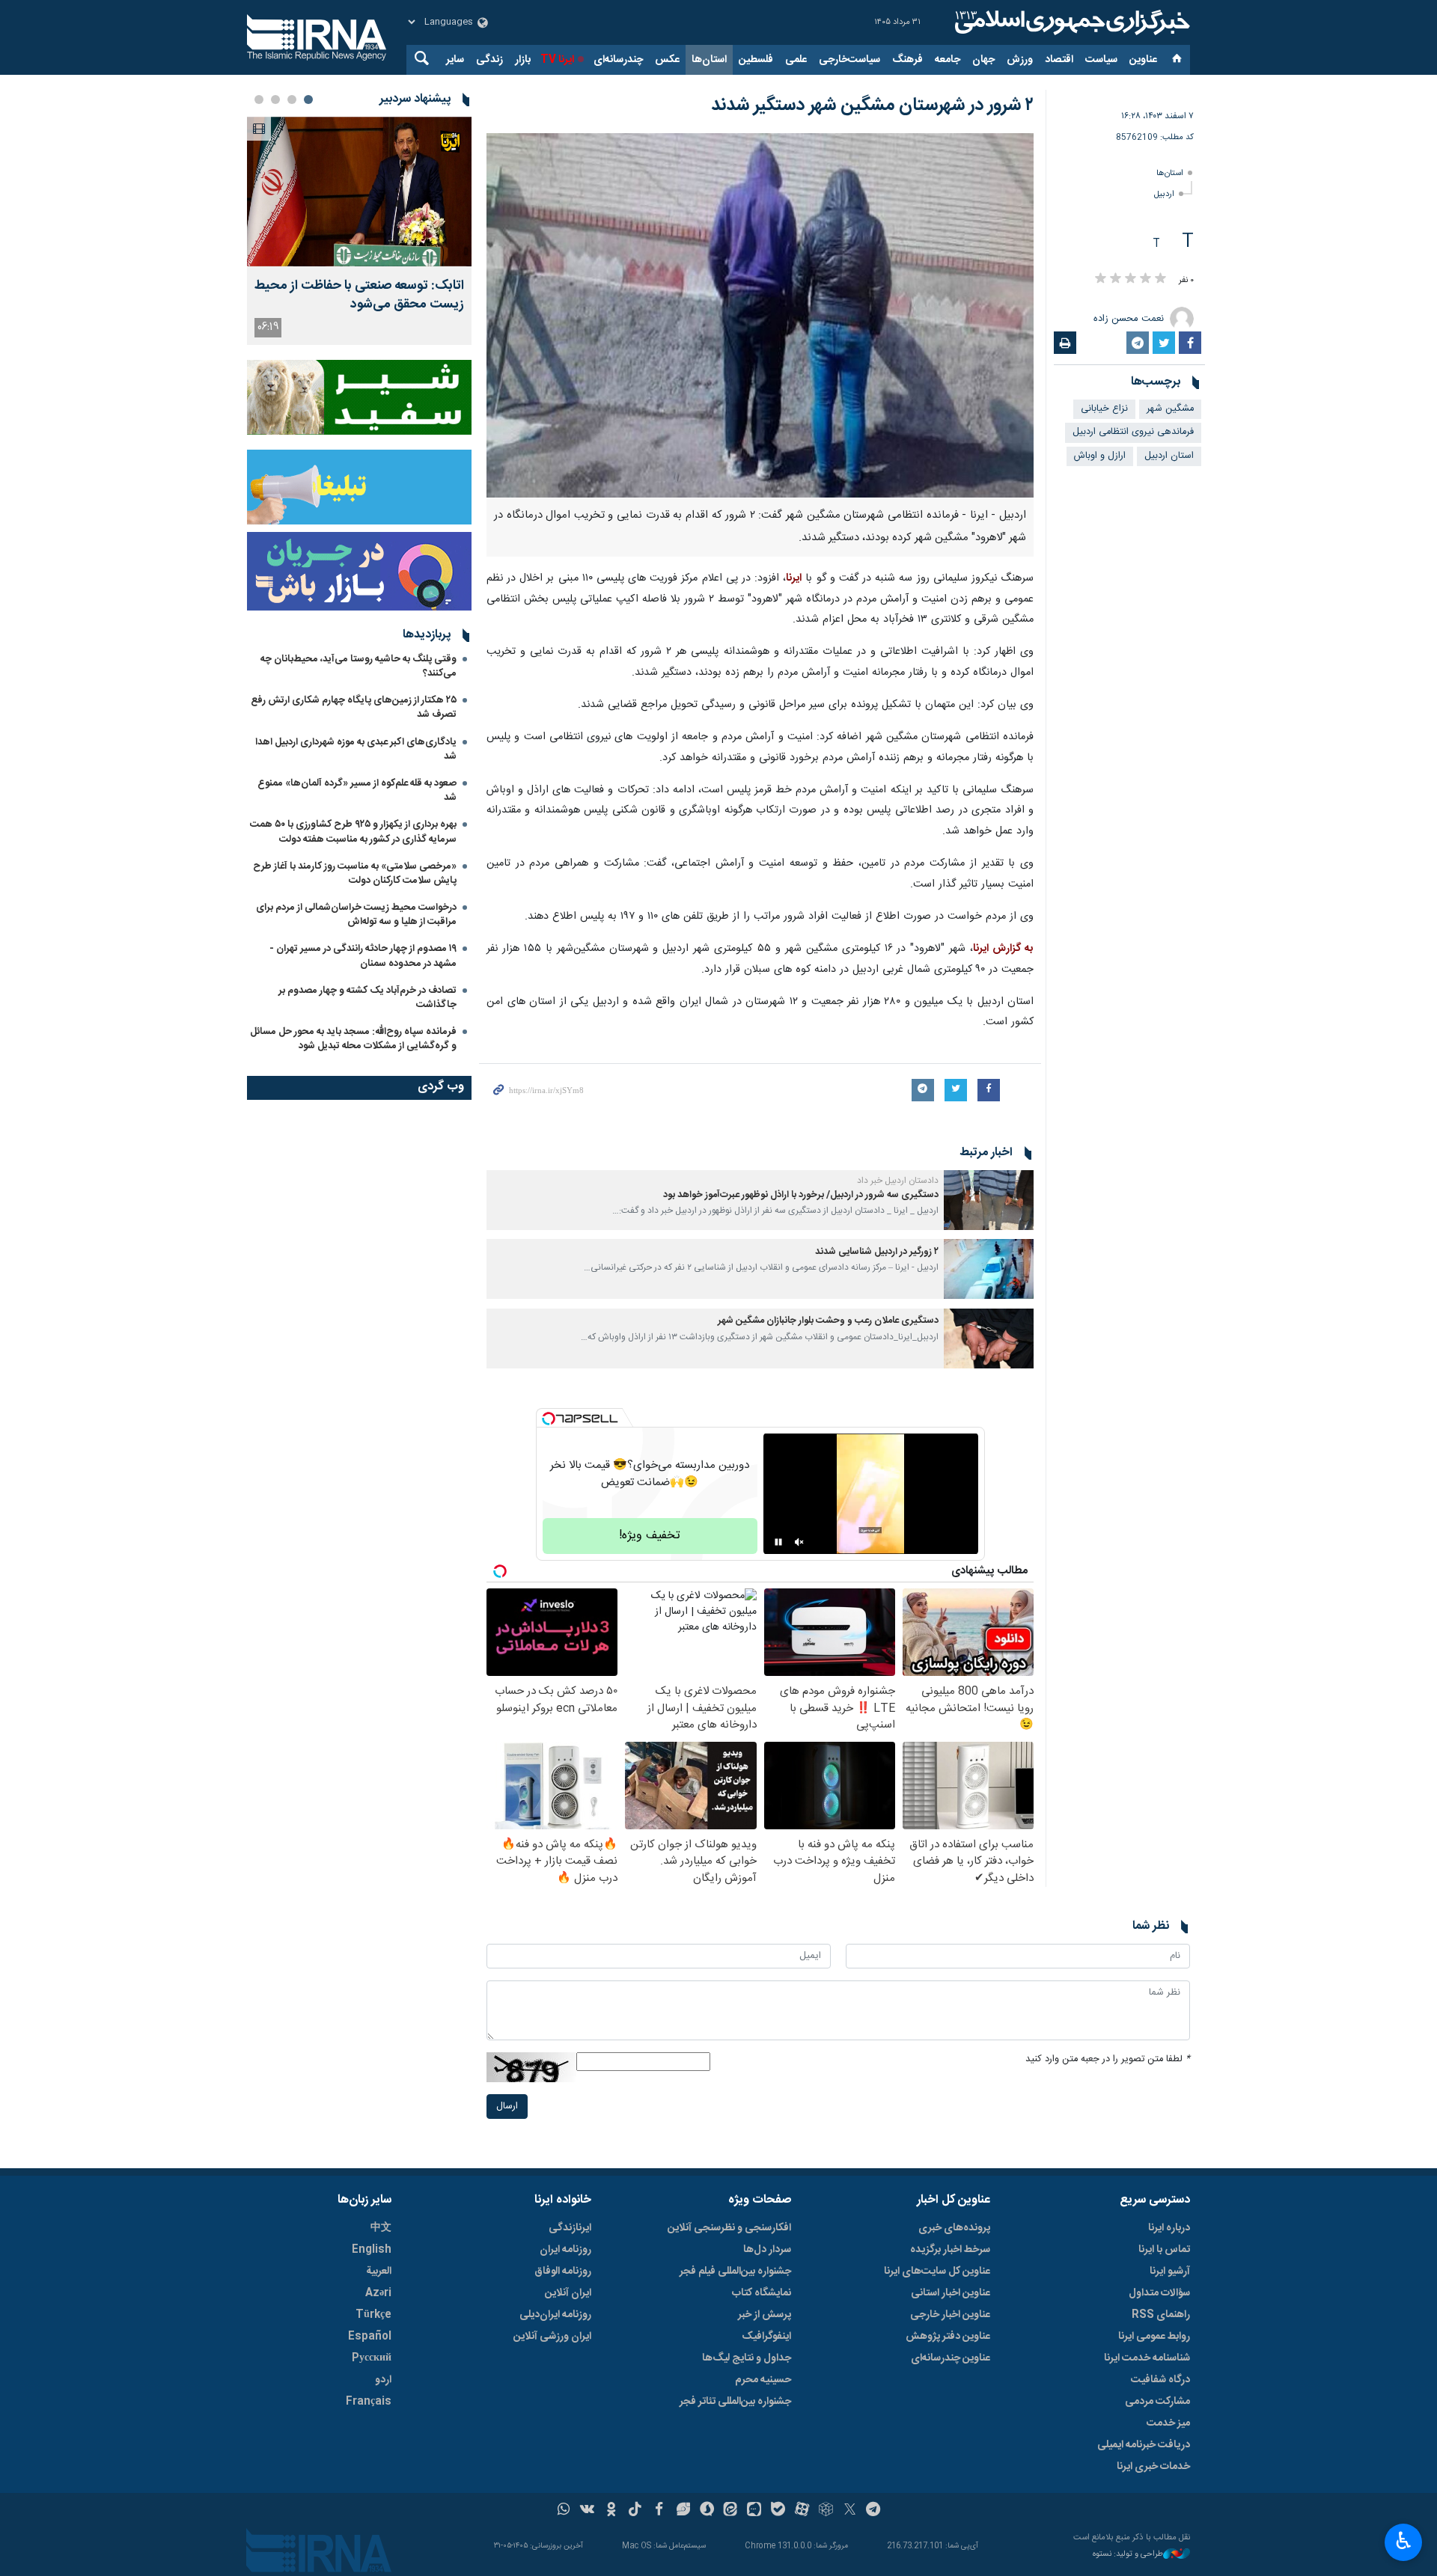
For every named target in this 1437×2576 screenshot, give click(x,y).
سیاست (1101, 60)
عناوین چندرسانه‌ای (951, 2358)
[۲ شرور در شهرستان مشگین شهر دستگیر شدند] (760, 315)
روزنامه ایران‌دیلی (555, 2315)
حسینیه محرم (763, 2380)
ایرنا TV (557, 60)
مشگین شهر (1170, 409)
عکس (667, 60)
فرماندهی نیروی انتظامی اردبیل (1133, 432)
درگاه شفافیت (1160, 2380)
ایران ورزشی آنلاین (552, 2337)
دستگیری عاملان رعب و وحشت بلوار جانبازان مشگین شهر (828, 1321)
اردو (383, 2380)
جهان (983, 60)
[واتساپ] (564, 2511)
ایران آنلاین (568, 2293)
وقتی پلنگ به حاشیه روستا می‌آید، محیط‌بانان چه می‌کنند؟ (359, 666)
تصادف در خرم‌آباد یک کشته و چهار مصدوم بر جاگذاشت (367, 998)
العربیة (379, 2271)
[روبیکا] (826, 2511)
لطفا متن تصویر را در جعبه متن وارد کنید (1108, 2059)
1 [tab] (308, 100)
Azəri (378, 2293)
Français (369, 2402)
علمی (796, 60)
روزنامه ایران (565, 2250)
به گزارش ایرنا (1003, 949)
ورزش (1020, 60)
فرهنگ (907, 60)
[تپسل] (549, 1419)
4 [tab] (259, 100)
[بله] (778, 2511)
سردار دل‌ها (767, 2250)
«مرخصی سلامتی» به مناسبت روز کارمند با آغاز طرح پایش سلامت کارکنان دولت (355, 874)
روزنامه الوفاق (563, 2271)
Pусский (372, 2358)
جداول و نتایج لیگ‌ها (747, 2358)
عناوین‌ (1143, 60)
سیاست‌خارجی (849, 60)
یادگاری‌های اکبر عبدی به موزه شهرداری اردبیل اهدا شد (356, 749)
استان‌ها (709, 60)
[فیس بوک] (659, 2511)
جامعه (948, 60)
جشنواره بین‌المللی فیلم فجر (735, 2271)
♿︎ (1404, 2541)
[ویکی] (587, 2511)
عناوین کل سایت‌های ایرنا (937, 2271)
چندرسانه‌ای (618, 60)
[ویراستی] (683, 2511)
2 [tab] (292, 100)
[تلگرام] (874, 2511)
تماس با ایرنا (1164, 2250)
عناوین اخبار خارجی (950, 2315)
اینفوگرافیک (766, 2337)
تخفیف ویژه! (650, 1536)
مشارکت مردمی (1157, 2402)
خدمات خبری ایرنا (1153, 2467)
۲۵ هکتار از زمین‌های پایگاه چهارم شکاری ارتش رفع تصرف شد (354, 707)
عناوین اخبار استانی (951, 2293)
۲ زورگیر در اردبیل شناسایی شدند (877, 1252)
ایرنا (1070, 22)
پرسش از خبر (765, 2315)
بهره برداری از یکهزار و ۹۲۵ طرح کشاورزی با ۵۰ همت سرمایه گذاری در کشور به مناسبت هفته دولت (353, 832)
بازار (523, 60)
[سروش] (707, 2511)
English (372, 2250)
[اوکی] (611, 2511)
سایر (455, 60)
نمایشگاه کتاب (762, 2293)
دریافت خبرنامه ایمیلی (1144, 2445)
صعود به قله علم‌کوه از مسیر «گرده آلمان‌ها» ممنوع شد (357, 790)
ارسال (507, 2107)
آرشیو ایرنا (1170, 2271)
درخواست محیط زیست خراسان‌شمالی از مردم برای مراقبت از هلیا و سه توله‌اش (356, 915)
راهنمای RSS (1161, 2315)
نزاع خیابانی (1104, 409)
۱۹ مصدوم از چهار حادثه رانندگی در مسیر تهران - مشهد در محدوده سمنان (363, 956)
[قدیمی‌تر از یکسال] (989, 1200)
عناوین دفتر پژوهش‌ (948, 2337)
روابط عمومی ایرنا (1154, 2337)
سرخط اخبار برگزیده (950, 2250)
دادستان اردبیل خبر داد (898, 1181)
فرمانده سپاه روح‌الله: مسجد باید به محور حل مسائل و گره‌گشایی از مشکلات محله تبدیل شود (353, 1039)
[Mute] (799, 1542)
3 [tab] (275, 100)
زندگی (489, 60)
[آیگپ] (754, 2511)
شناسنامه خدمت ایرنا (1147, 2358)
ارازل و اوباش (1100, 456)
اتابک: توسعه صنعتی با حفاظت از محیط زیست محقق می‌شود (359, 296)
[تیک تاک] (635, 2511)
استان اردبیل (1169, 456)
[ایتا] (731, 2511)
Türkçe (373, 2315)
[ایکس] (850, 2511)
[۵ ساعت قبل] (359, 192)
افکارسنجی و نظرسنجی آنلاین (729, 2228)
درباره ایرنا (1169, 2228)
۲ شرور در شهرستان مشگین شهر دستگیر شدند (872, 105)
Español (370, 2337)
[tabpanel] (359, 231)
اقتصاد (1059, 60)
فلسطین (756, 60)
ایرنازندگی (570, 2228)
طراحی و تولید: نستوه (1128, 2555)
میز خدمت (1168, 2423)
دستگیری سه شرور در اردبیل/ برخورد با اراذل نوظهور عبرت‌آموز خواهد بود (801, 1195)
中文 (381, 2228)
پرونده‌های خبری (954, 2228)
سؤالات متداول (1159, 2293)
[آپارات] (802, 2511)
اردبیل (1164, 194)
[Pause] (778, 1542)
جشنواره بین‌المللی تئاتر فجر (735, 2402)
